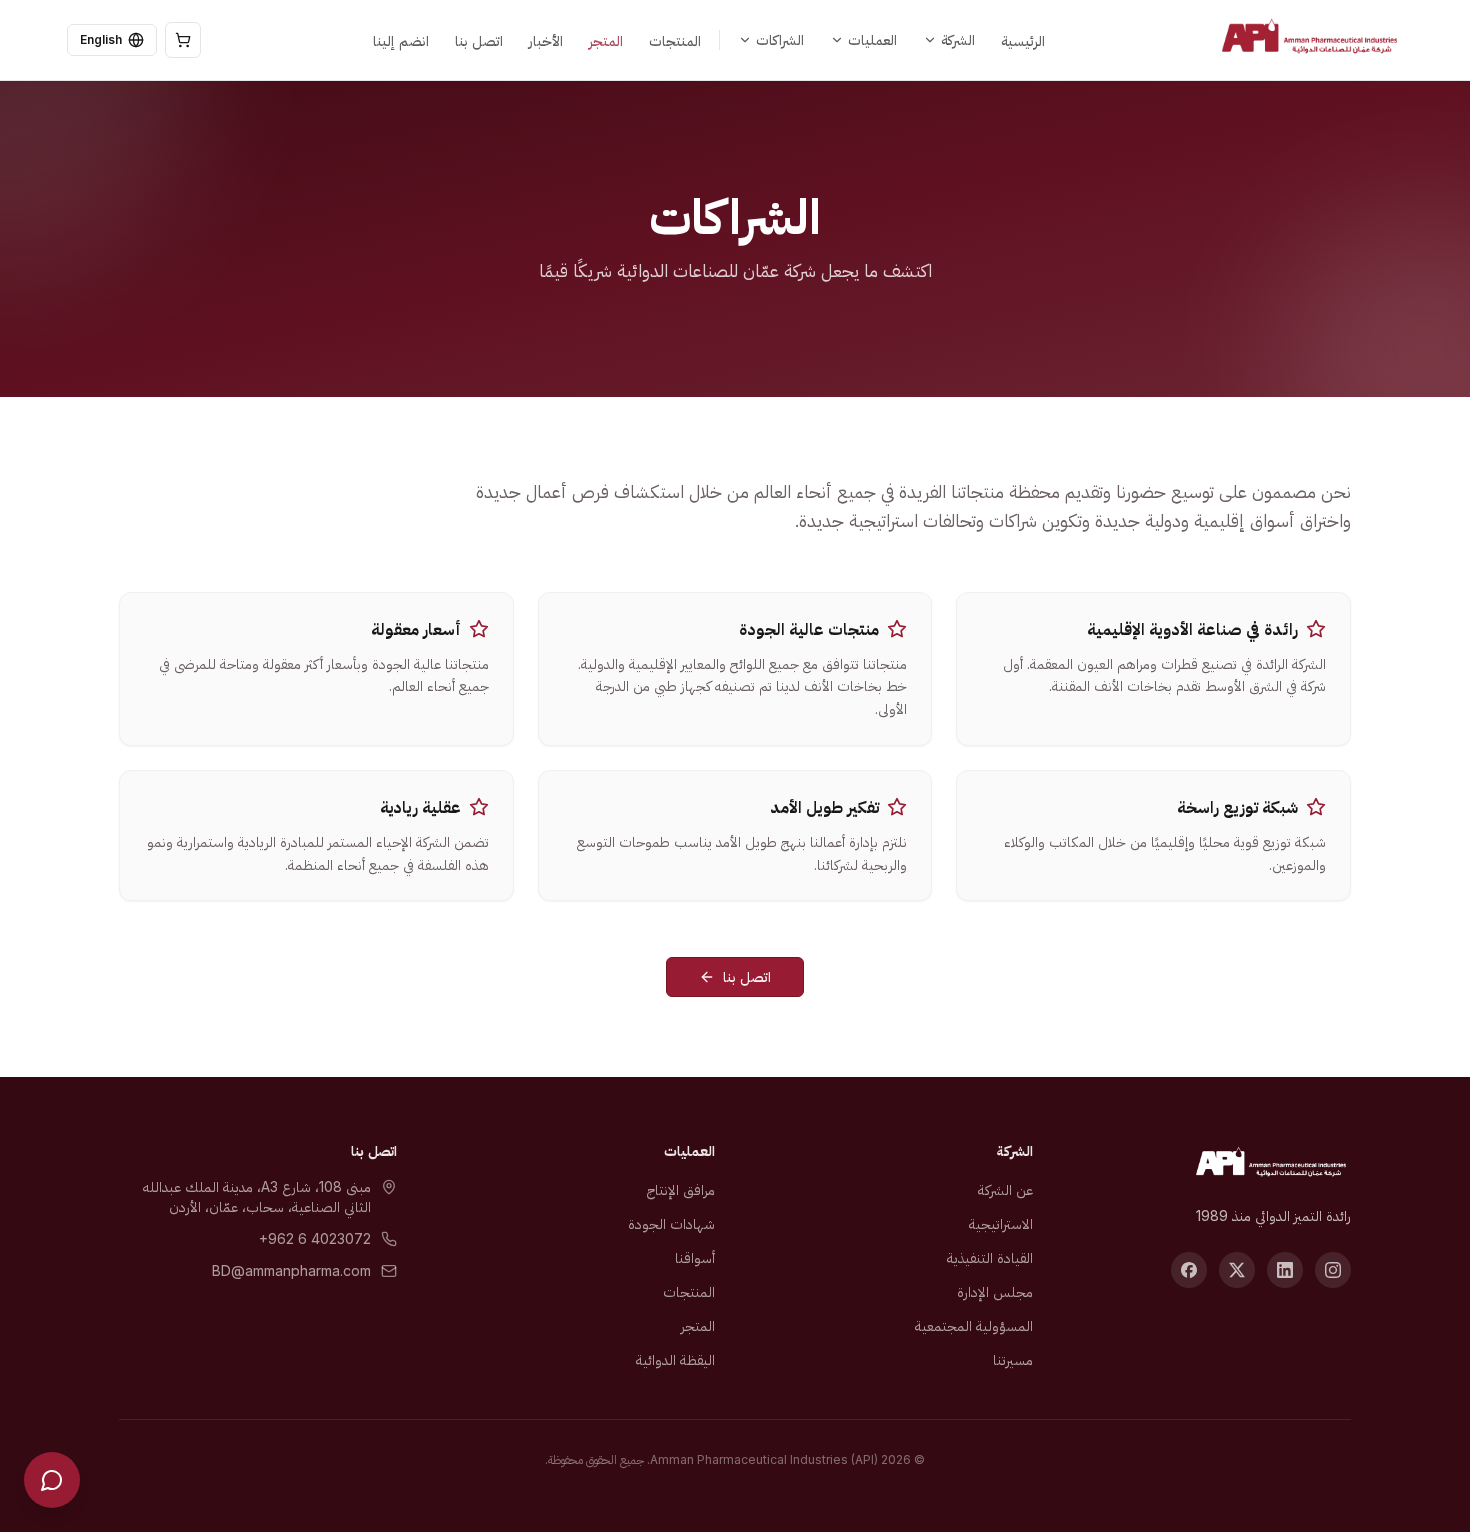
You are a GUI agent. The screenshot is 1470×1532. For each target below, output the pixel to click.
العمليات (872, 39)
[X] (1237, 1270)
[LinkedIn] (1285, 1270)
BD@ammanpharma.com (291, 1270)
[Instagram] (1333, 1270)
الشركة (958, 39)
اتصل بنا (747, 976)
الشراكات (780, 39)
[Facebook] (1189, 1270)
